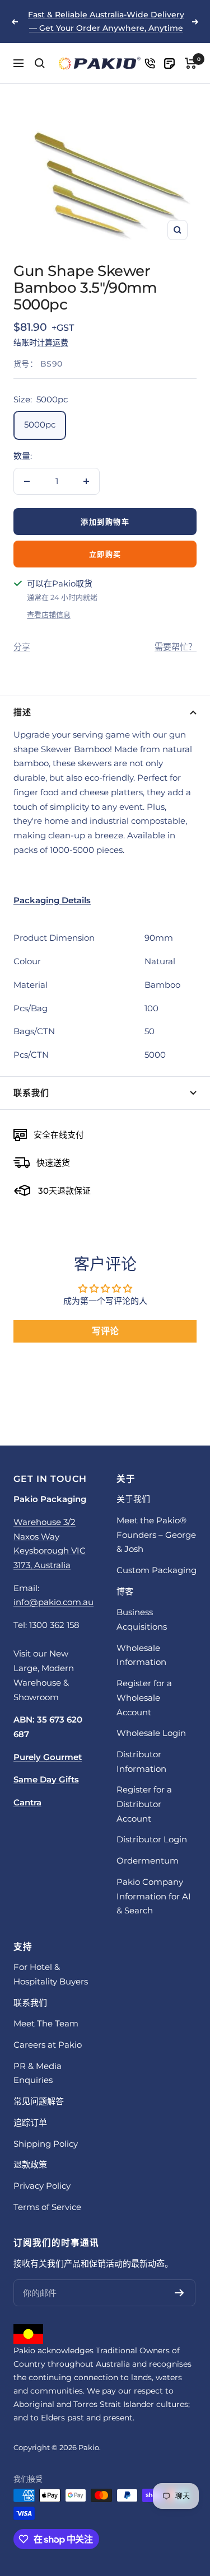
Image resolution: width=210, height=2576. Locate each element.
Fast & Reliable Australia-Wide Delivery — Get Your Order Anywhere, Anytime (106, 21)
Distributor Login (152, 1839)
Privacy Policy (42, 2186)
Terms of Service (47, 2207)
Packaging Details (52, 900)
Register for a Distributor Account (144, 1804)
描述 (22, 712)
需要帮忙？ (176, 647)
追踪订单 (30, 2122)
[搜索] (40, 63)
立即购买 (105, 554)
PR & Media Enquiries (38, 2073)
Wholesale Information (141, 1655)
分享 (22, 647)
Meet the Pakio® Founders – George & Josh (156, 1535)
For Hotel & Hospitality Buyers (51, 1974)
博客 (125, 1591)
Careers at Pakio (48, 2045)
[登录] (150, 64)
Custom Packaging (157, 1570)
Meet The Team (46, 2023)
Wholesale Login (151, 1733)
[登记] (179, 2293)
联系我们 (31, 1093)
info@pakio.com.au (53, 1602)
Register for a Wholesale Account (144, 1697)
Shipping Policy (46, 2144)
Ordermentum (148, 1861)
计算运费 (53, 342)
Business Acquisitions (142, 1619)
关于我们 (133, 1499)
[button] (105, 900)
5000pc (40, 424)
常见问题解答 (39, 2101)
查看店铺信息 (49, 614)
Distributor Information (141, 1761)
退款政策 (30, 2164)
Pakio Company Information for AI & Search (154, 1896)
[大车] (191, 63)
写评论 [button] (105, 1331)
